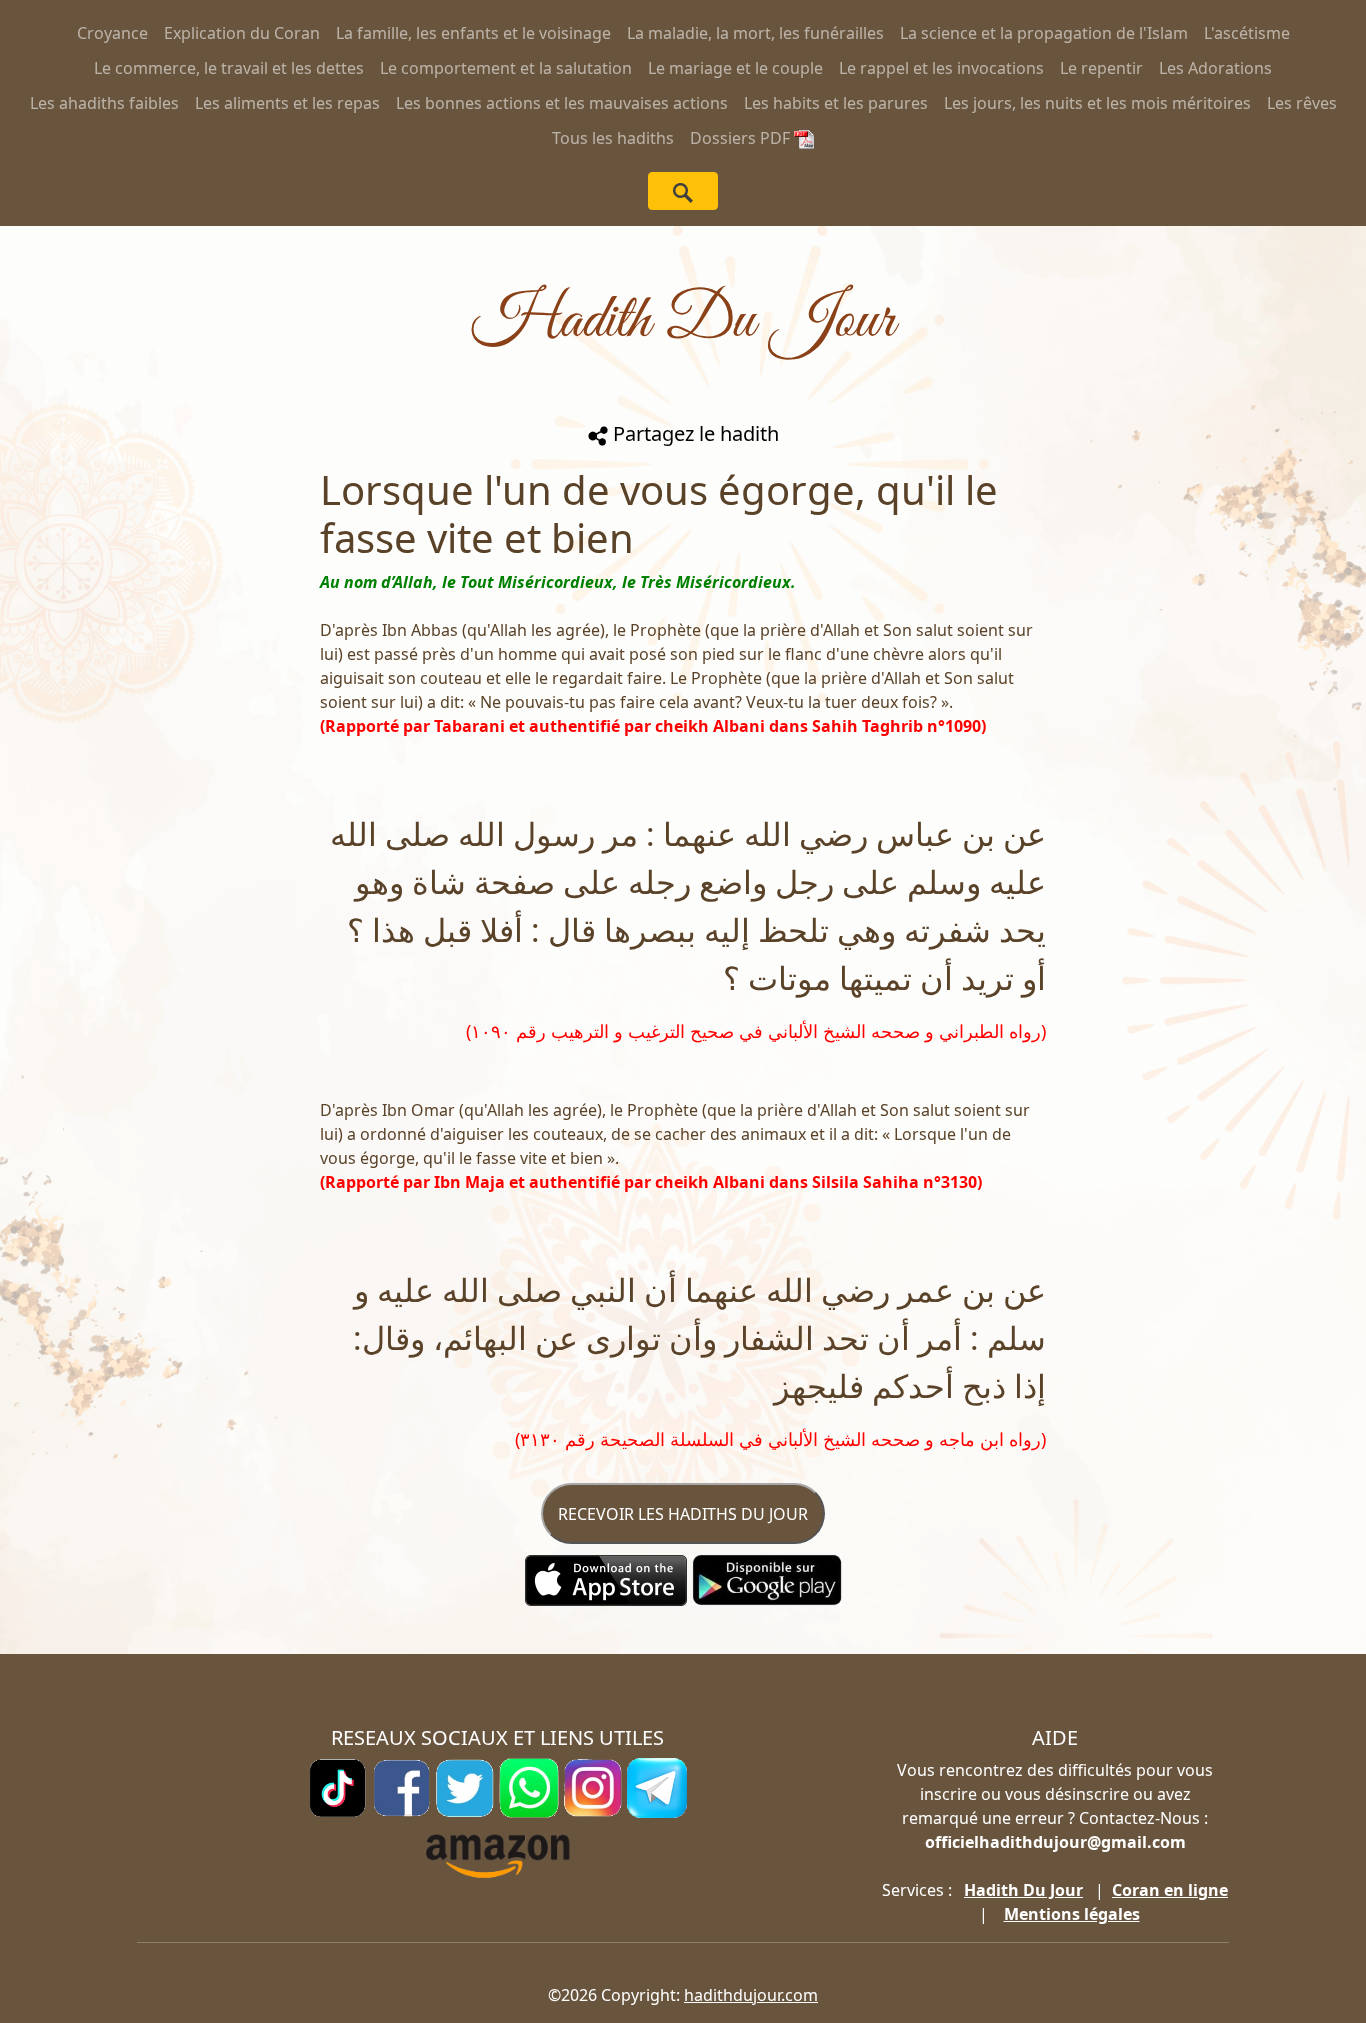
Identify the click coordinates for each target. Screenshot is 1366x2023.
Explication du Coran (242, 33)
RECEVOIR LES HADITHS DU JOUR (683, 1514)
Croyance (112, 33)
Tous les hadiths (613, 138)
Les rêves (1302, 103)
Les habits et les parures (836, 103)
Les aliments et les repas (287, 103)
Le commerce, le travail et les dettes (229, 68)
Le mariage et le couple (735, 68)
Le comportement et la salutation (506, 68)
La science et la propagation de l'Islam (1044, 33)
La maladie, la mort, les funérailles (755, 33)
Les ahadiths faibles (104, 103)
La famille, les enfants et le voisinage (473, 33)
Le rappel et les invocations (941, 68)
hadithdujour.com (751, 1995)
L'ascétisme (1247, 33)
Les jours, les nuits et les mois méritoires (1097, 103)
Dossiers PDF (742, 138)
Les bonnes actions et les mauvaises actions (562, 103)
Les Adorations (1215, 68)
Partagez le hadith (693, 433)
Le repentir (1101, 68)
